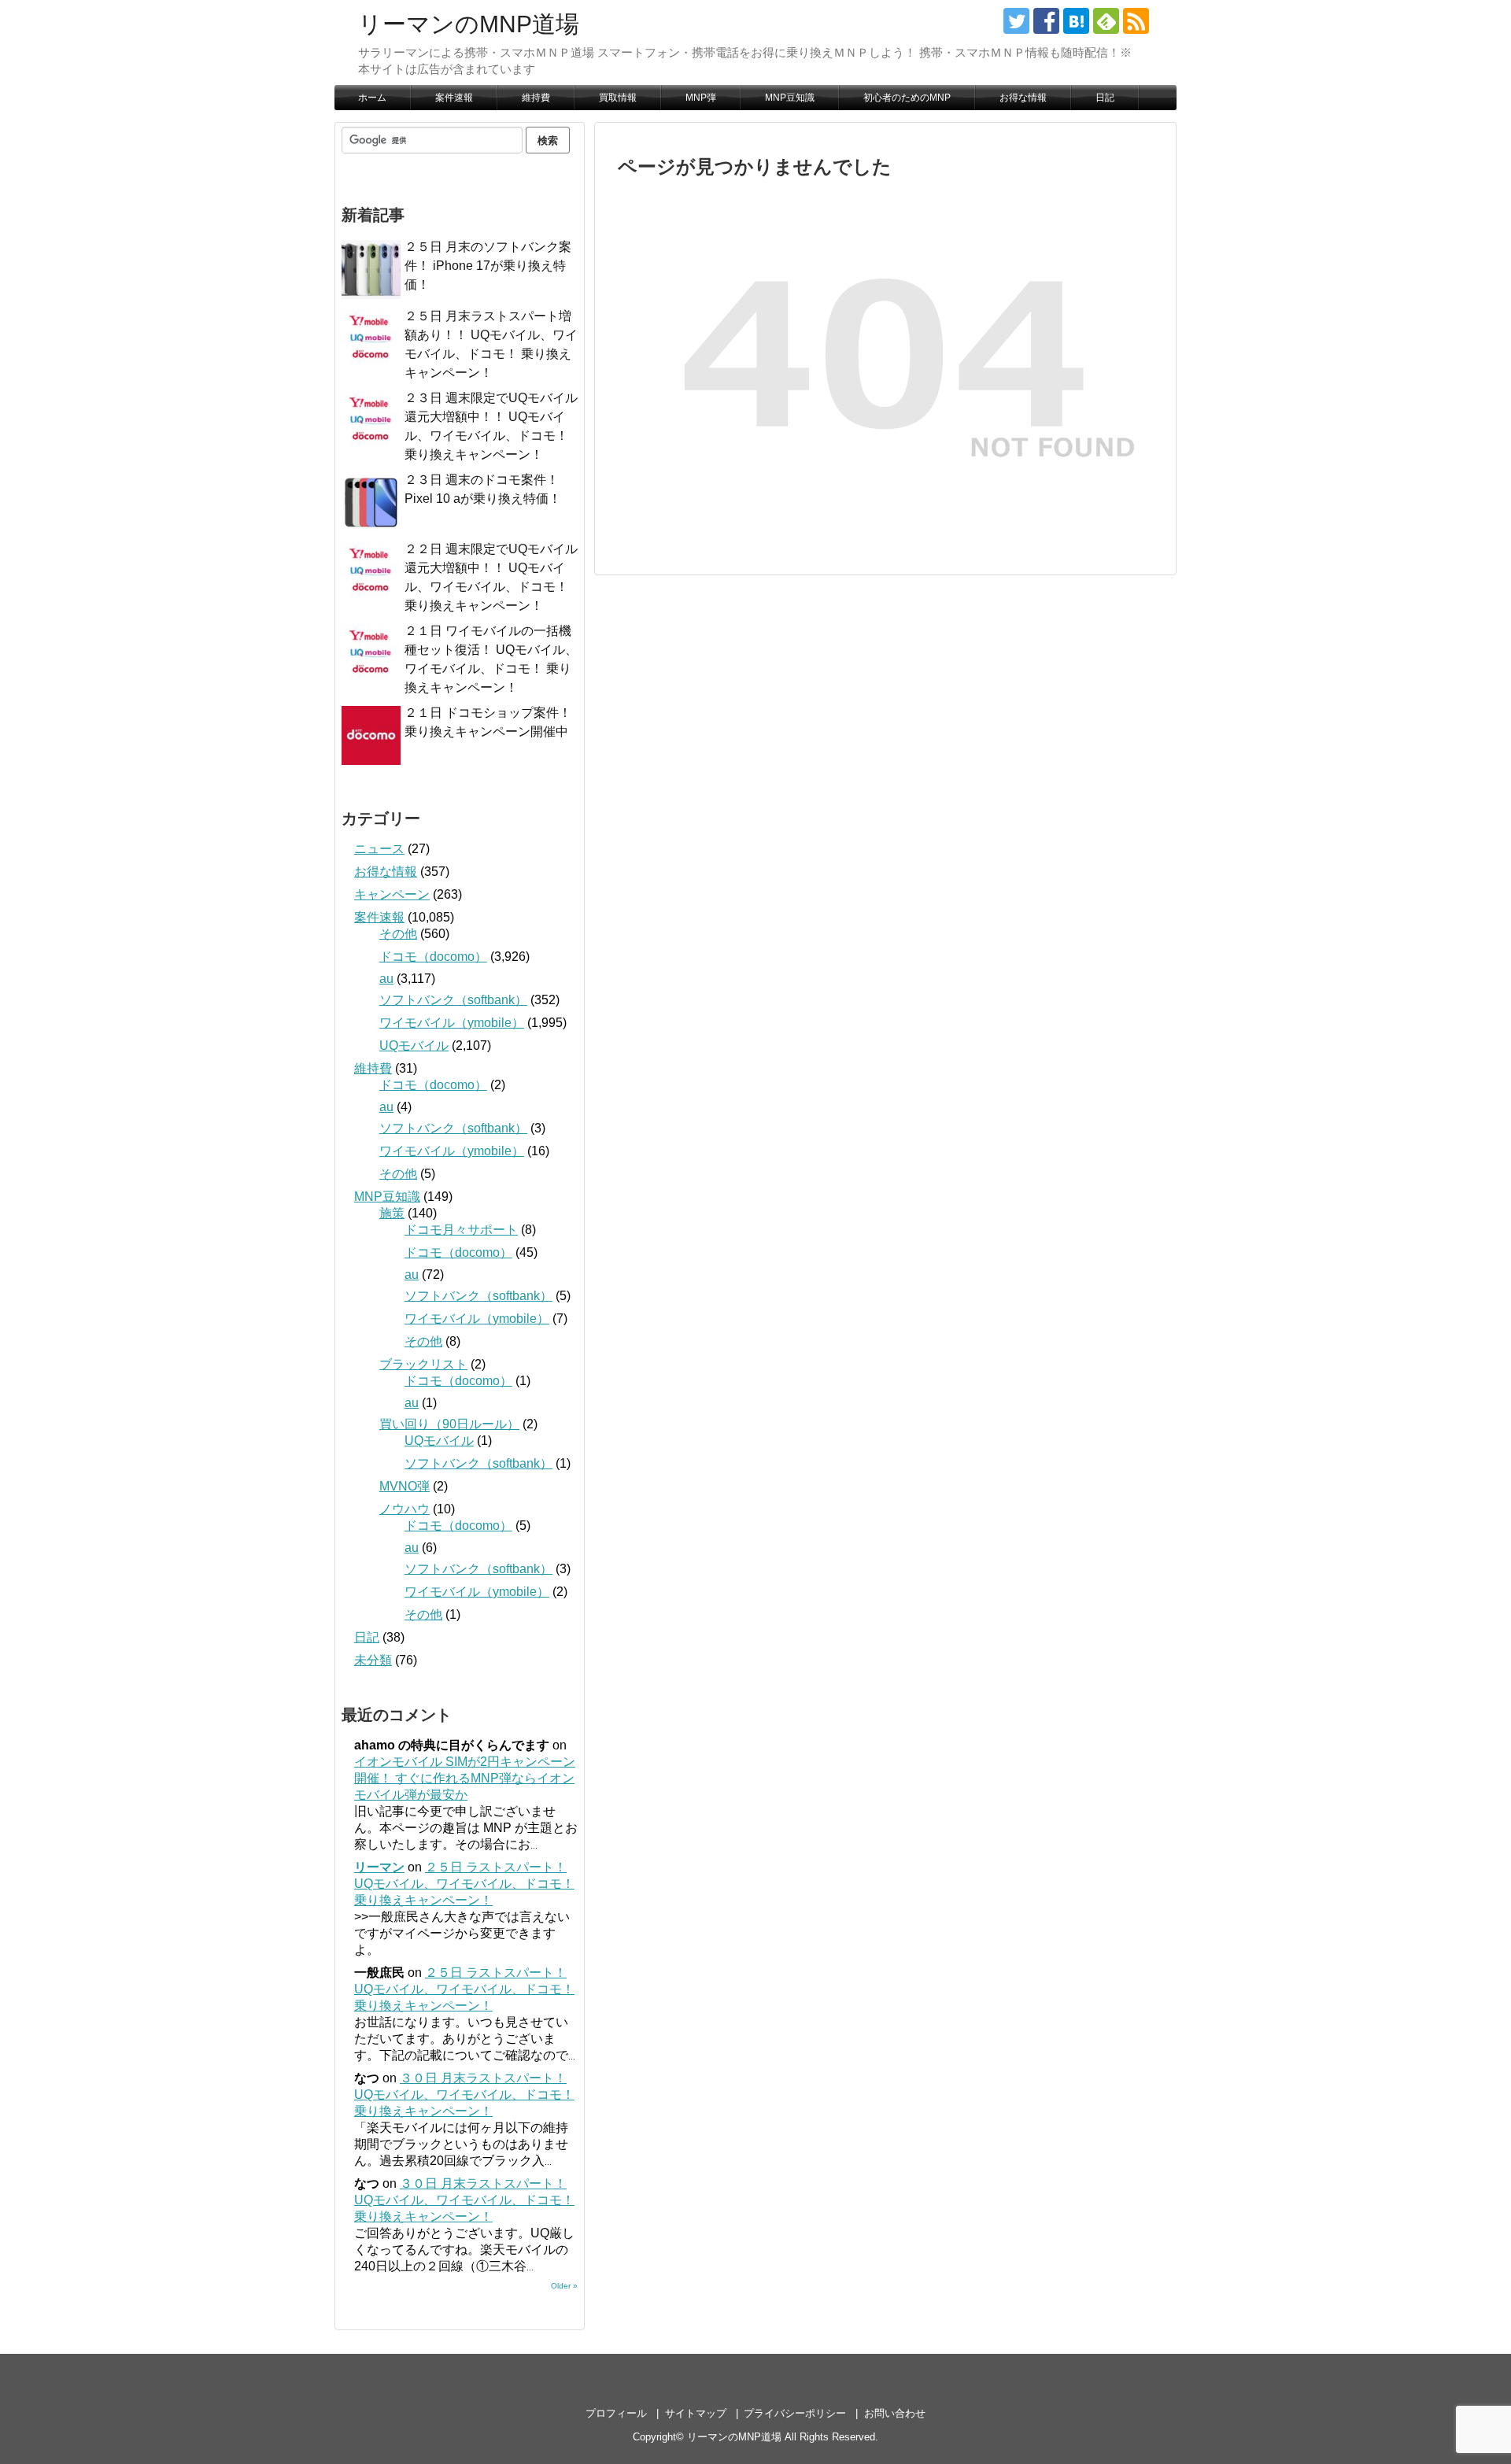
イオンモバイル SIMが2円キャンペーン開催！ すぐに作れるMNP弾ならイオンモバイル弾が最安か (465, 1778)
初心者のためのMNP (907, 98)
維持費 (536, 98)
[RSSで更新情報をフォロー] (1136, 21)
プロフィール (616, 2413)
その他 (398, 934)
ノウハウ (405, 1509)
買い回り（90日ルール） (449, 1424)
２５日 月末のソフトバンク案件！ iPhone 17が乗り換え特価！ (488, 266)
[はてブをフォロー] (1076, 21)
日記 (1105, 98)
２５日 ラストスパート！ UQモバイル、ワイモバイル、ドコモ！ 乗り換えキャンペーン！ (464, 1884)
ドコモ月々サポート (461, 1230)
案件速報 (454, 98)
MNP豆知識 (790, 98)
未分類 (373, 1660)
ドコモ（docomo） (433, 957)
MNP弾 (701, 98)
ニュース (379, 849)
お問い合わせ (895, 2413)
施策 (392, 1213)
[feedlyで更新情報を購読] (1106, 21)
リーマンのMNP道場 (469, 24)
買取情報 (618, 98)
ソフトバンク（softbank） (453, 1000)
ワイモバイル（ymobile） (452, 1023)
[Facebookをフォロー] (1046, 21)
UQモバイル (414, 1045)
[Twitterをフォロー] (1016, 21)
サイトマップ (696, 2413)
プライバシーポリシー (795, 2413)
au (386, 979)
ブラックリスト (423, 1364)
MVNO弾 (405, 1486)
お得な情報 (1023, 98)
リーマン (379, 1867)
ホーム (372, 98)
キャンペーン (392, 894)
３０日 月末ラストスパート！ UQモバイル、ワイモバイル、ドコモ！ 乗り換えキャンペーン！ (464, 2095)
